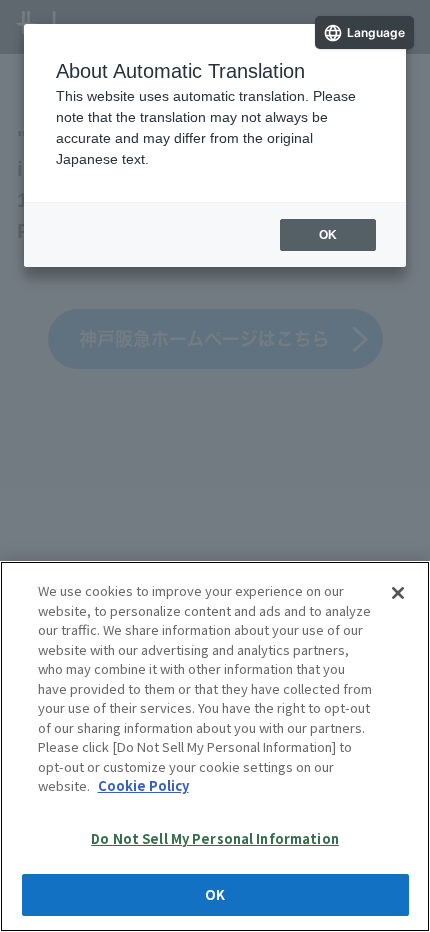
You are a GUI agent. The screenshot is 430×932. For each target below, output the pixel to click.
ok (328, 235)
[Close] (398, 593)
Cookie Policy (143, 785)
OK (215, 894)
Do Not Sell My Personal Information (215, 838)
